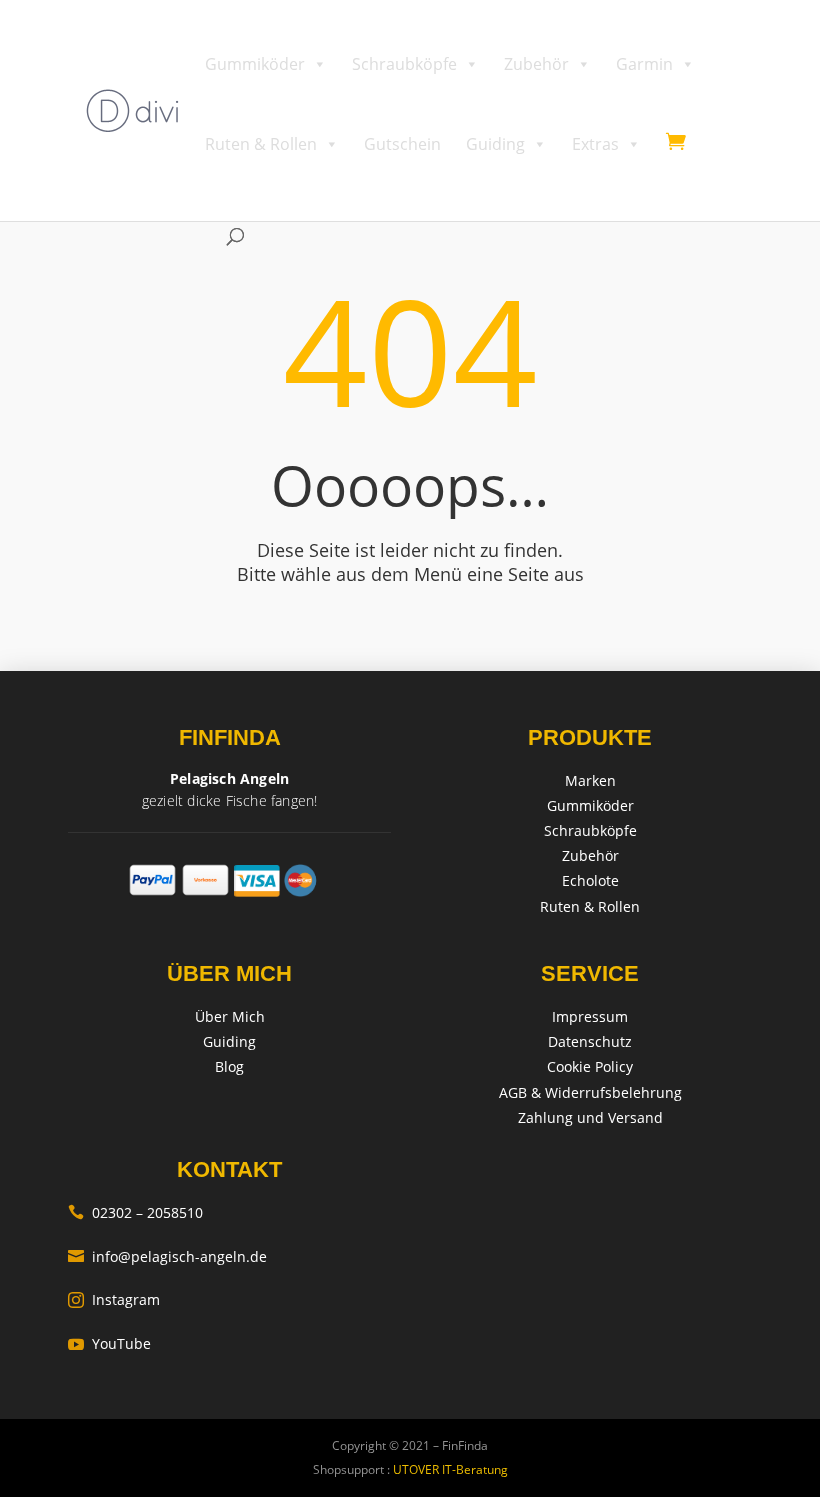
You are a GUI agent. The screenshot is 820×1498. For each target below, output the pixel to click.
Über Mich (230, 1016)
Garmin (644, 64)
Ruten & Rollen (261, 144)
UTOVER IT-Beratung (449, 1469)
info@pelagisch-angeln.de (167, 1256)
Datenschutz (590, 1041)
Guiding (495, 144)
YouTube (109, 1343)
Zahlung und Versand (590, 1117)
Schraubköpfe (404, 64)
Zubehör (536, 64)
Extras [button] (595, 144)
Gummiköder (255, 64)
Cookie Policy (590, 1066)
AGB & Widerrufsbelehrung (590, 1092)
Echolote (590, 880)
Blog (229, 1066)
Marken (590, 780)
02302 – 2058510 (135, 1212)
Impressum (590, 1016)
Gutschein (402, 144)
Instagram (114, 1299)
